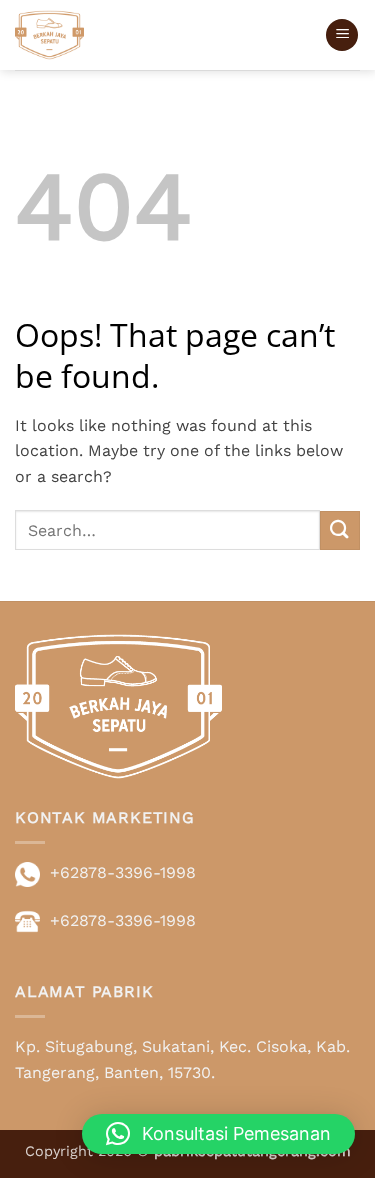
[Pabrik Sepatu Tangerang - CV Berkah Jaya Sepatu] (61, 35)
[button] (342, 35)
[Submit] (340, 530)
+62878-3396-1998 (123, 872)
